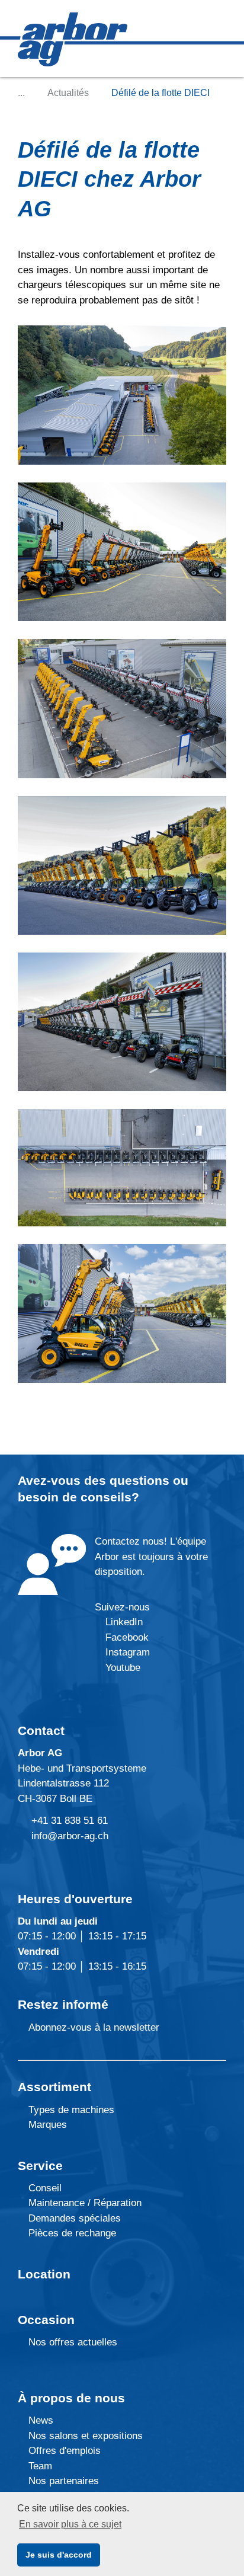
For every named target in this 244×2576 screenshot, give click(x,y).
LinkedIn (124, 1622)
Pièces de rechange (72, 2233)
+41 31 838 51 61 (70, 1821)
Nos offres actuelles (71, 2342)
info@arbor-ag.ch (70, 1836)
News (39, 2420)
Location (44, 2274)
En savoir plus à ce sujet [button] (70, 2524)
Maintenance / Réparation (84, 2203)
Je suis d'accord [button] (59, 2555)
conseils (106, 1497)
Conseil (45, 2188)
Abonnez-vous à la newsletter (92, 2027)
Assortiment (54, 2087)
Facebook (126, 1637)
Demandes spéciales (75, 2218)
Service (40, 2166)
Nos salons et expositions (84, 2436)
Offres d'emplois (63, 2451)
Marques (46, 2125)
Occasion (46, 2320)
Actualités (68, 93)
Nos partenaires (62, 2481)
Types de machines (70, 2110)
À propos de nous (71, 2398)
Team (39, 2466)
